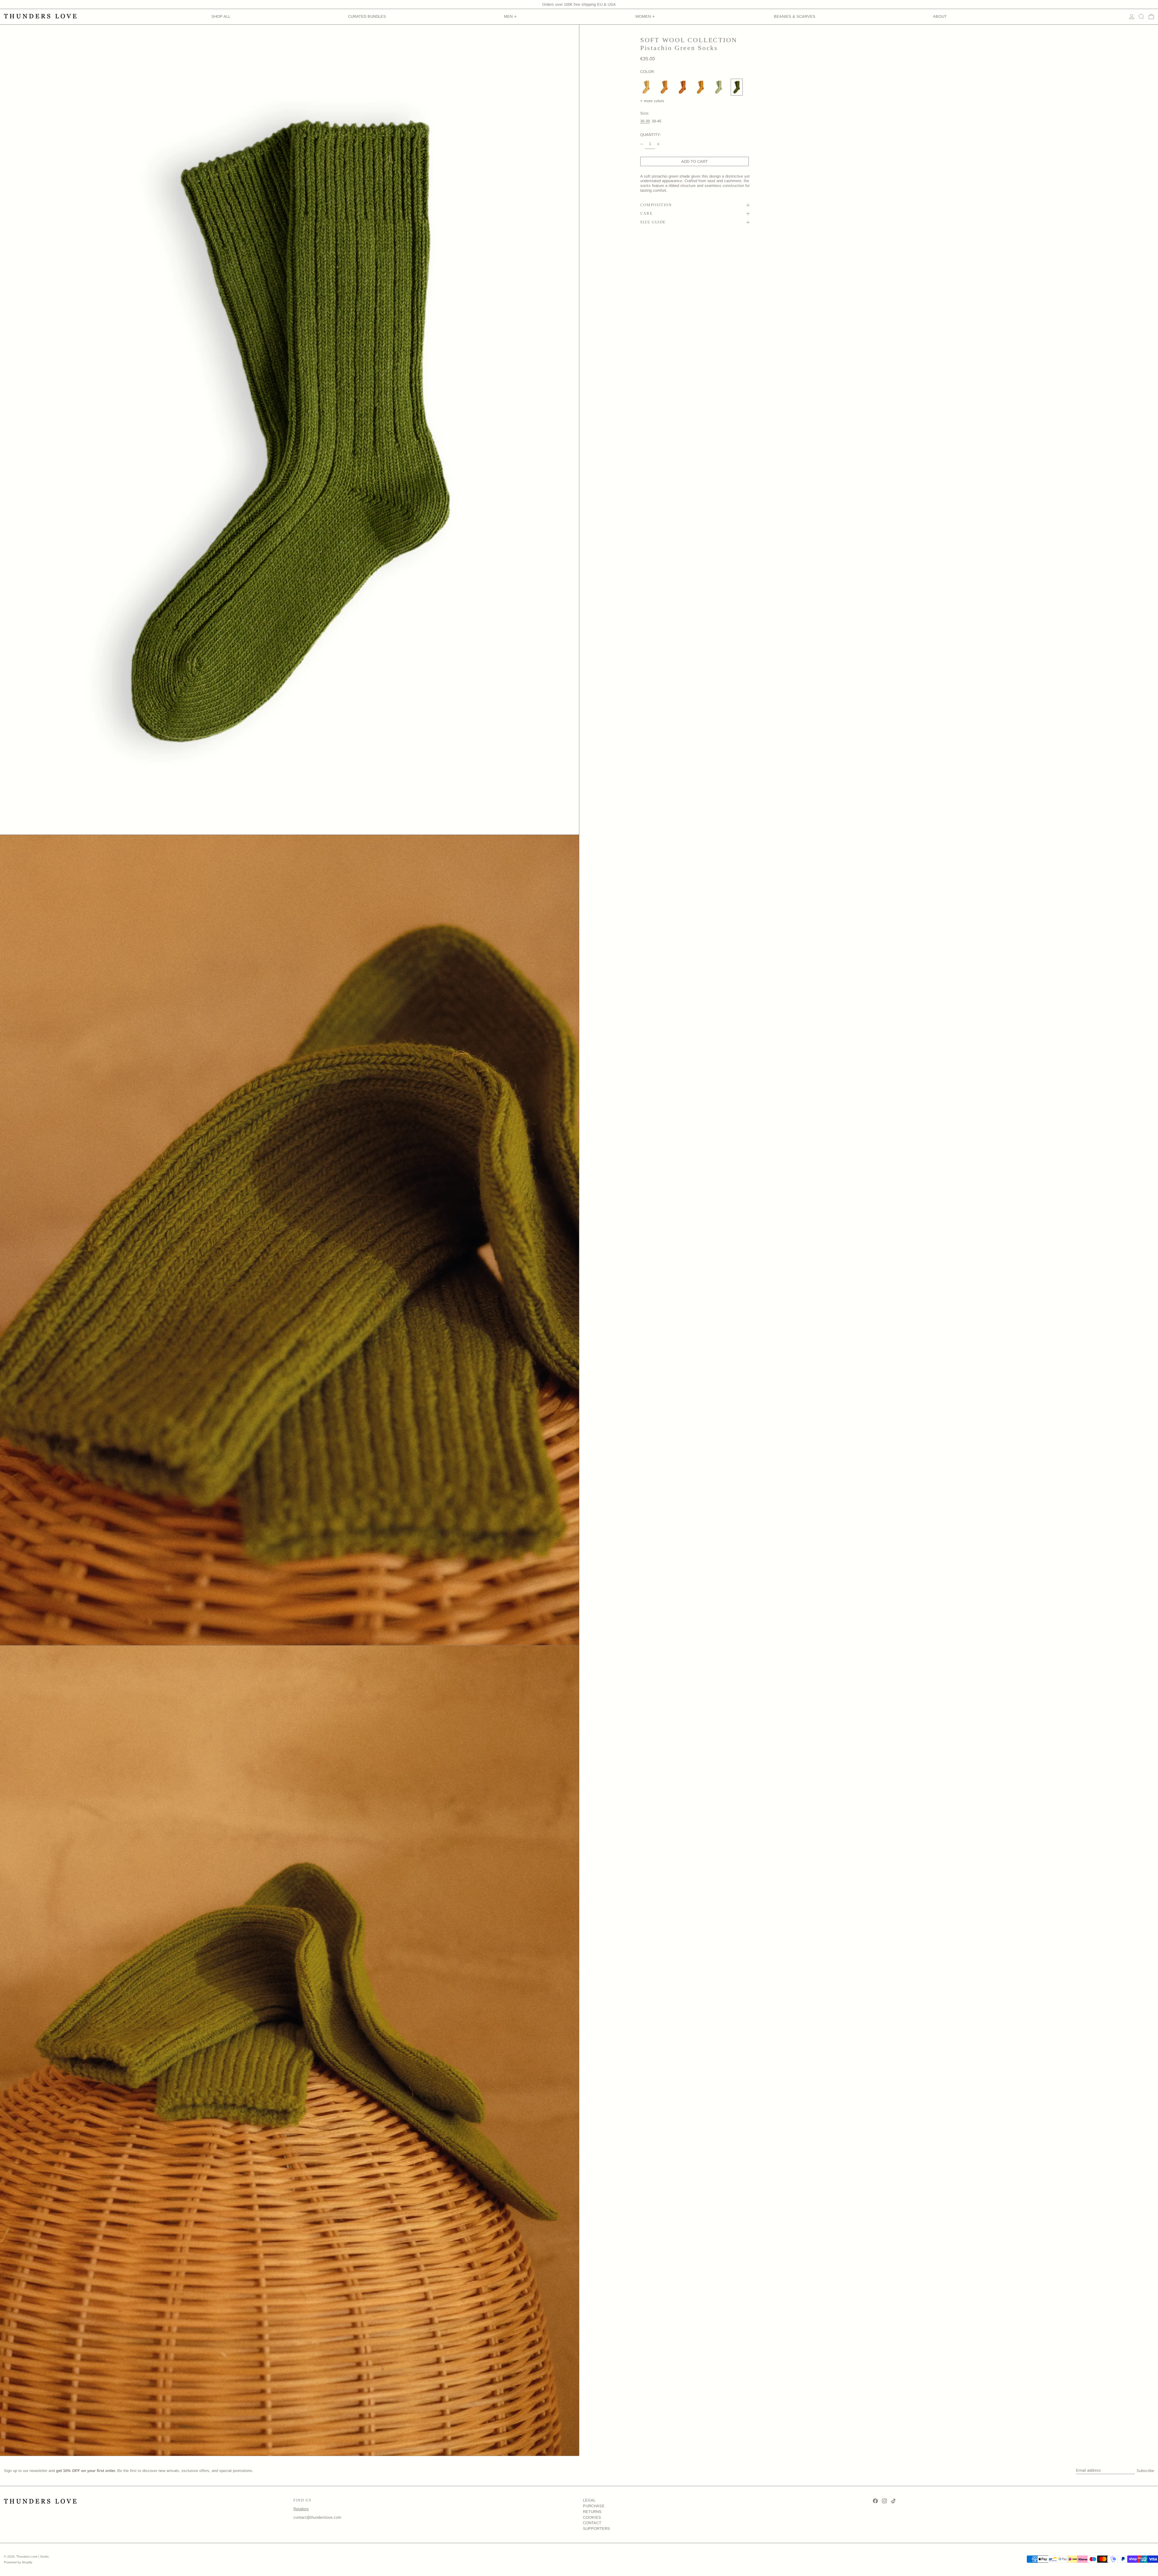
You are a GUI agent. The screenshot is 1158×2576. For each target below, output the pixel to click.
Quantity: (651, 135)
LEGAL (589, 2500)
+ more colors (652, 101)
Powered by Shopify (18, 2562)
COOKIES (592, 2517)
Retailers (301, 2509)
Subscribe (1145, 2471)
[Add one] (658, 144)
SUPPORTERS (596, 2529)
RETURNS (592, 2512)
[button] (1141, 17)
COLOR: (648, 72)
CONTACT (592, 2523)
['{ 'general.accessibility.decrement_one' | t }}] (642, 144)
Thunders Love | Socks (32, 2557)
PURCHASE (594, 2506)
